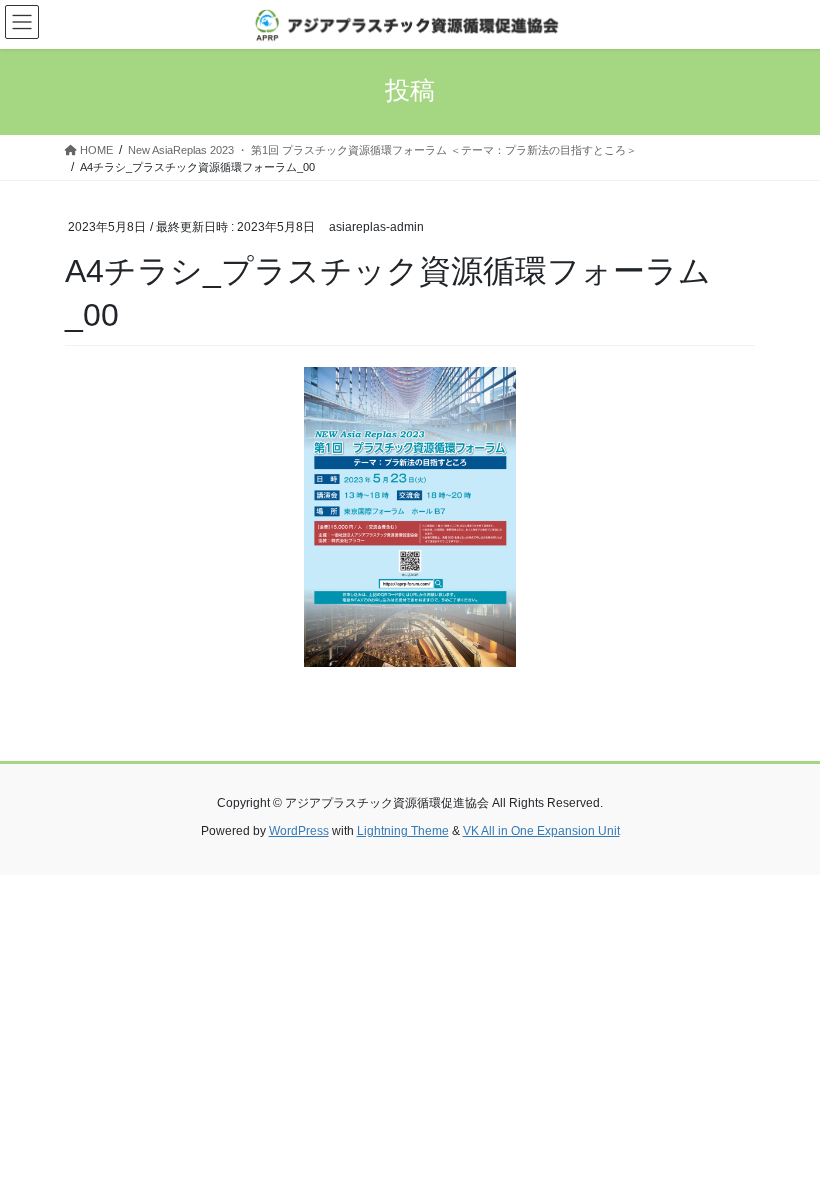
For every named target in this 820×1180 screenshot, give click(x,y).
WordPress (299, 831)
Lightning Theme (403, 831)
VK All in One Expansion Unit (541, 831)
